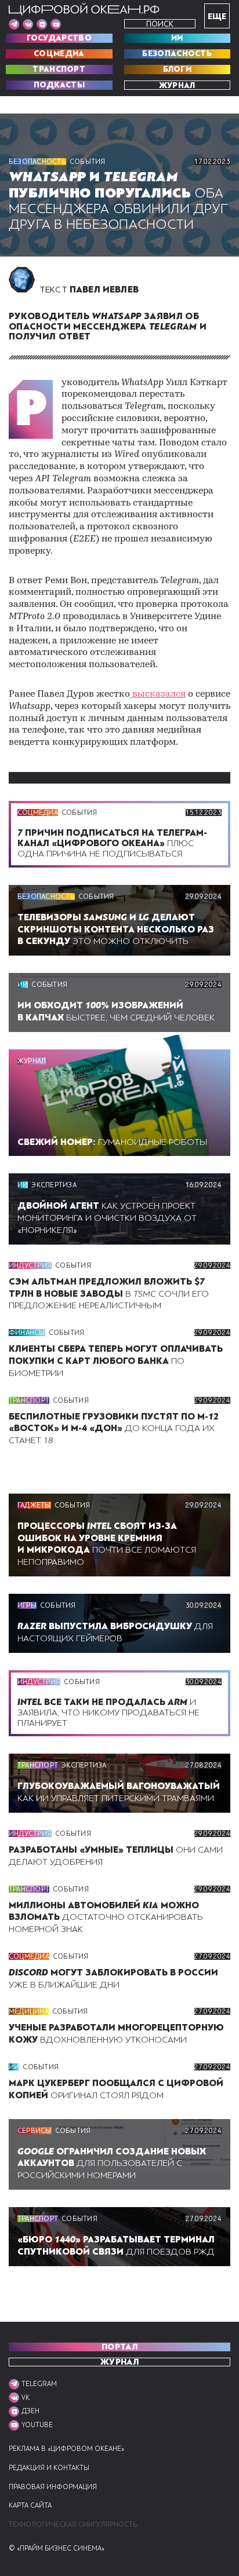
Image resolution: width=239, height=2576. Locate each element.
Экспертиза (54, 1185)
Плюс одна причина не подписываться (112, 843)
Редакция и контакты (49, 2468)
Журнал (177, 85)
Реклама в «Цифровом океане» (66, 2449)
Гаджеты (34, 1505)
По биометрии (116, 1361)
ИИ (177, 38)
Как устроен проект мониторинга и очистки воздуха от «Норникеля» (107, 1218)
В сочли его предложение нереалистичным (109, 1294)
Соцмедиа (59, 54)
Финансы (27, 1333)
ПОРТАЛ (119, 2347)
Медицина (29, 2011)
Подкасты (59, 85)
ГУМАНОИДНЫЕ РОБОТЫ (112, 1142)
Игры (27, 1605)
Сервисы (35, 2131)
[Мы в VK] (28, 24)
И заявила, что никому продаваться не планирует (108, 1713)
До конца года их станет (114, 1429)
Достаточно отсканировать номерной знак (106, 1918)
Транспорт (59, 69)
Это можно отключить (116, 930)
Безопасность (177, 54)
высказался (158, 694)
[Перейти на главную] (84, 9)
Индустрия (30, 1265)
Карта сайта (30, 2506)
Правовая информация (53, 2487)
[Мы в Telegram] (14, 24)
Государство (59, 38)
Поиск (160, 24)
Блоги (178, 69)
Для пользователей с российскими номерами (112, 2164)
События (88, 162)
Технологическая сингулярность (73, 2525)
